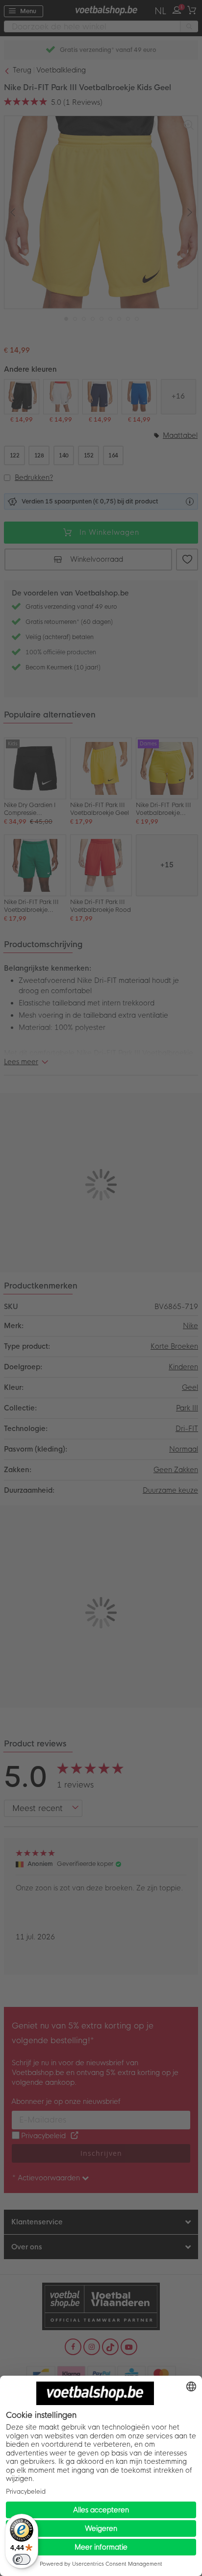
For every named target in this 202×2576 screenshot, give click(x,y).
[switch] (22, 2559)
